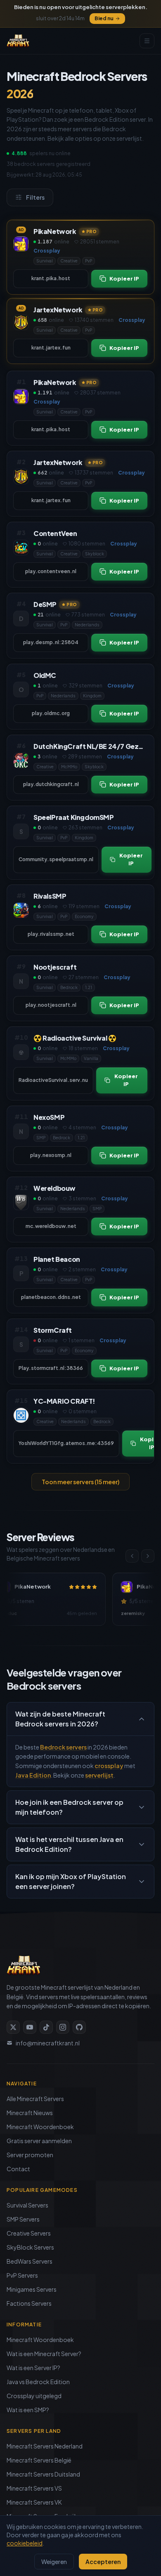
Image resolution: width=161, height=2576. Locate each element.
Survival (45, 261)
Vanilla (91, 1058)
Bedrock (69, 987)
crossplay (109, 1766)
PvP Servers (22, 2275)
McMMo (69, 767)
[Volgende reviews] (148, 1556)
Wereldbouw (54, 1188)
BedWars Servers (30, 2261)
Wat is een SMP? (28, 2410)
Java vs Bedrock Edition (38, 2382)
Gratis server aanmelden (39, 2141)
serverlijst (99, 1775)
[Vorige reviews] (132, 1556)
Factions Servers (29, 2303)
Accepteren (103, 2562)
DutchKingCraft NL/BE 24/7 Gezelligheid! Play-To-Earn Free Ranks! (90, 746)
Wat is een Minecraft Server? (44, 2354)
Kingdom (92, 696)
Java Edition (33, 1775)
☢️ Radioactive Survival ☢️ (75, 1038)
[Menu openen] (147, 41)
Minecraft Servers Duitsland (43, 2474)
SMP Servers (23, 2219)
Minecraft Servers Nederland (45, 2446)
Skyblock (95, 554)
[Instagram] (63, 2027)
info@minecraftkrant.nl (48, 2043)
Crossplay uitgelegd (34, 2396)
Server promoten (30, 2155)
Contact (18, 2169)
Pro (92, 231)
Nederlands (87, 625)
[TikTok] (46, 2027)
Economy (84, 916)
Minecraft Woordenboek (40, 2127)
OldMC (45, 675)
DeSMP (45, 604)
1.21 (89, 987)
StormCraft (53, 1330)
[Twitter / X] (13, 2027)
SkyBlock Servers (30, 2247)
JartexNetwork (58, 310)
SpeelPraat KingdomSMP (74, 817)
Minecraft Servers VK (34, 2502)
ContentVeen (55, 533)
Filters (35, 197)
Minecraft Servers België (39, 2460)
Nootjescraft (55, 967)
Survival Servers (27, 2205)
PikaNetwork (55, 231)
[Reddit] (79, 2027)
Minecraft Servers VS (34, 2488)
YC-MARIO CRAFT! (64, 1401)
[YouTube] (30, 2027)
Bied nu (104, 18)
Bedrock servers (63, 1747)
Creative (69, 261)
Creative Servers (29, 2233)
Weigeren (54, 2562)
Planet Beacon (57, 1259)
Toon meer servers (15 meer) (80, 1482)
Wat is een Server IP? (33, 2368)
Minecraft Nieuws (30, 2113)
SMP (41, 1138)
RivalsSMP (50, 896)
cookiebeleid (25, 2543)
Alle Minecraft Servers (35, 2099)
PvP (89, 261)
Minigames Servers (32, 2289)
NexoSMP (49, 1117)
